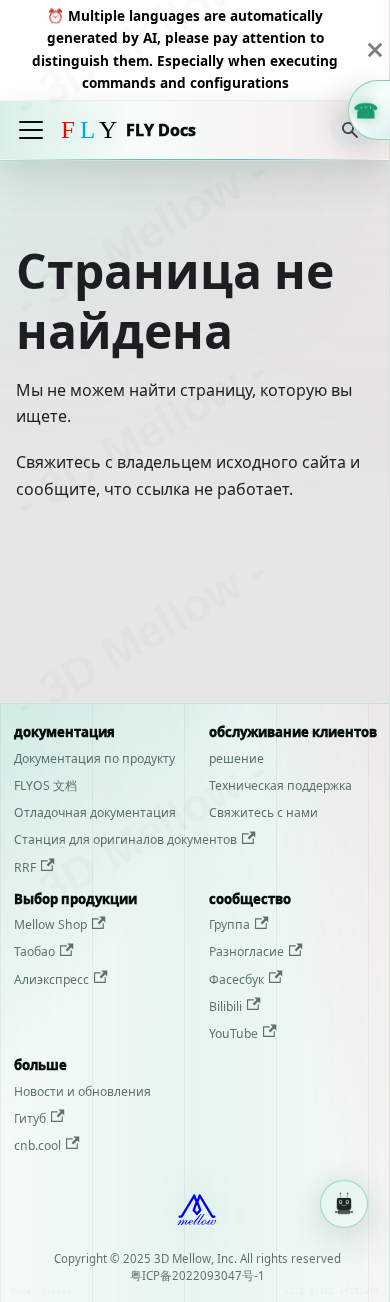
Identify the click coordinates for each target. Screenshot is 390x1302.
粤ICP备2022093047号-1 (197, 1275)
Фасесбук (236, 979)
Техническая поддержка (280, 785)
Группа (229, 924)
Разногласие (246, 951)
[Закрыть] (375, 50)
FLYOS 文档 (45, 785)
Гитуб (30, 1118)
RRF (25, 867)
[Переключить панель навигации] (31, 130)
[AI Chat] (344, 1200)
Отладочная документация (95, 812)
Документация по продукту (94, 758)
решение (236, 758)
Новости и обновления (82, 1091)
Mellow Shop (50, 924)
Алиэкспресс (51, 979)
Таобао (34, 951)
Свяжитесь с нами (263, 812)
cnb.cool (37, 1145)
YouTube (233, 1033)
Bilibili (225, 1006)
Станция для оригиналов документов (125, 839)
